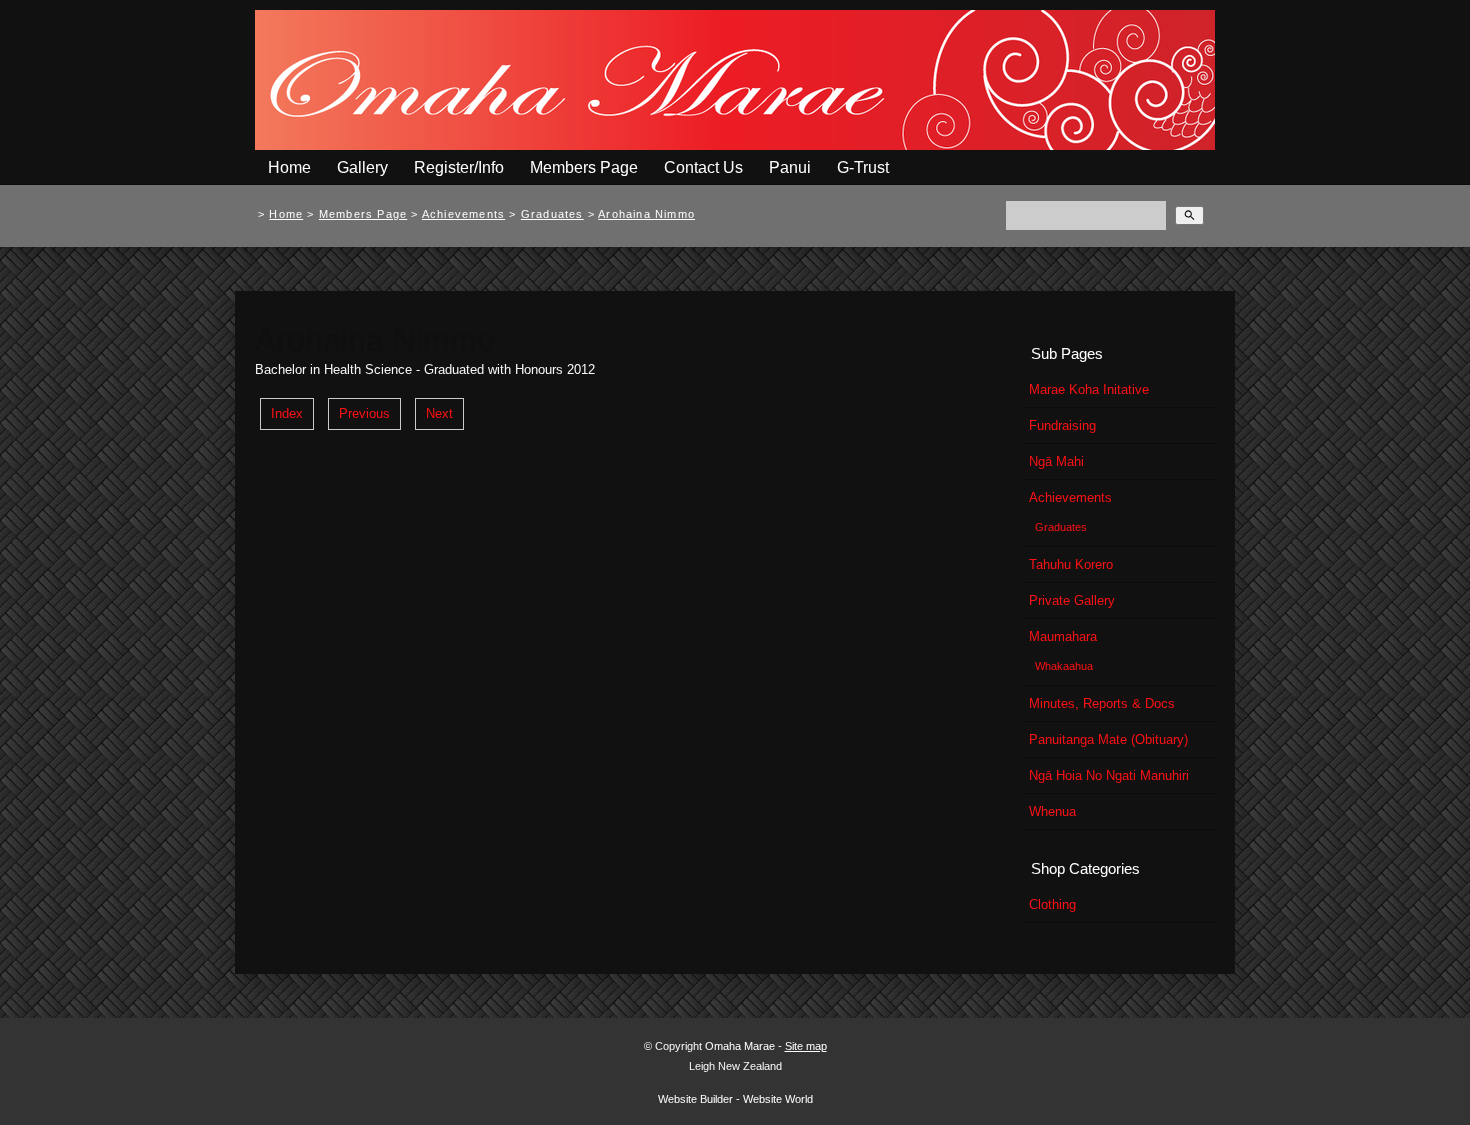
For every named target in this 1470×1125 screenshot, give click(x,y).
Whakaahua (1064, 666)
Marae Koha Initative (1089, 389)
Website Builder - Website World (735, 1099)
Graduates (552, 214)
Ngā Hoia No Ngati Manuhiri (1109, 775)
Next (439, 413)
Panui (790, 167)
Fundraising (1062, 425)
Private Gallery (1072, 600)
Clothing (1052, 904)
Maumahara (1063, 636)
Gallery (362, 167)
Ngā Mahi (1056, 461)
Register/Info (459, 167)
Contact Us (703, 167)
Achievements (463, 214)
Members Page (584, 167)
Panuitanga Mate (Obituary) (1108, 739)
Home (289, 167)
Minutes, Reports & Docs (1102, 703)
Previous (364, 413)
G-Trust (863, 167)
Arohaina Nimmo (646, 214)
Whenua (1052, 811)
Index (287, 413)
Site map (806, 1046)
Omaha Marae (741, 1046)
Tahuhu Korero (1071, 564)
